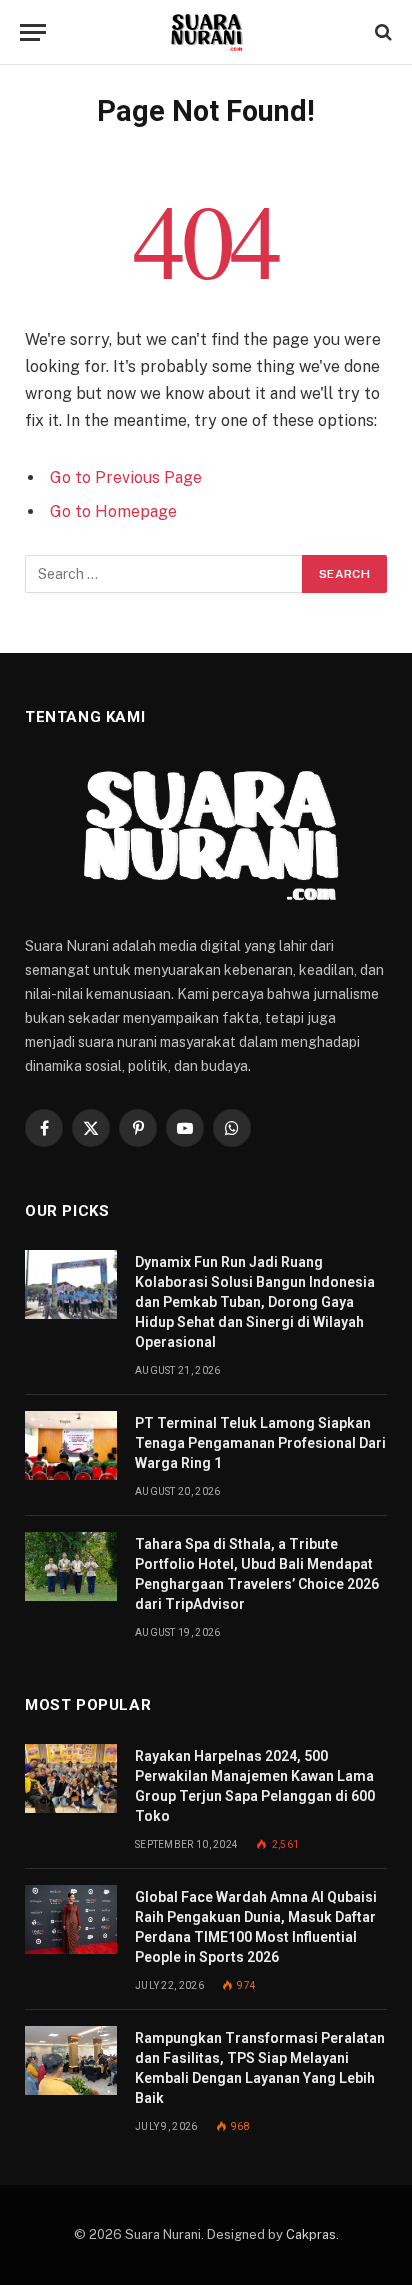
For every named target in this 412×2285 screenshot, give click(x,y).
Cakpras (311, 2234)
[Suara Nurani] (206, 32)
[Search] (381, 32)
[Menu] (33, 32)
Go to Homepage (113, 511)
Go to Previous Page (126, 477)
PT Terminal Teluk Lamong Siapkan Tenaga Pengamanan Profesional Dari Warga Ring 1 (260, 1443)
